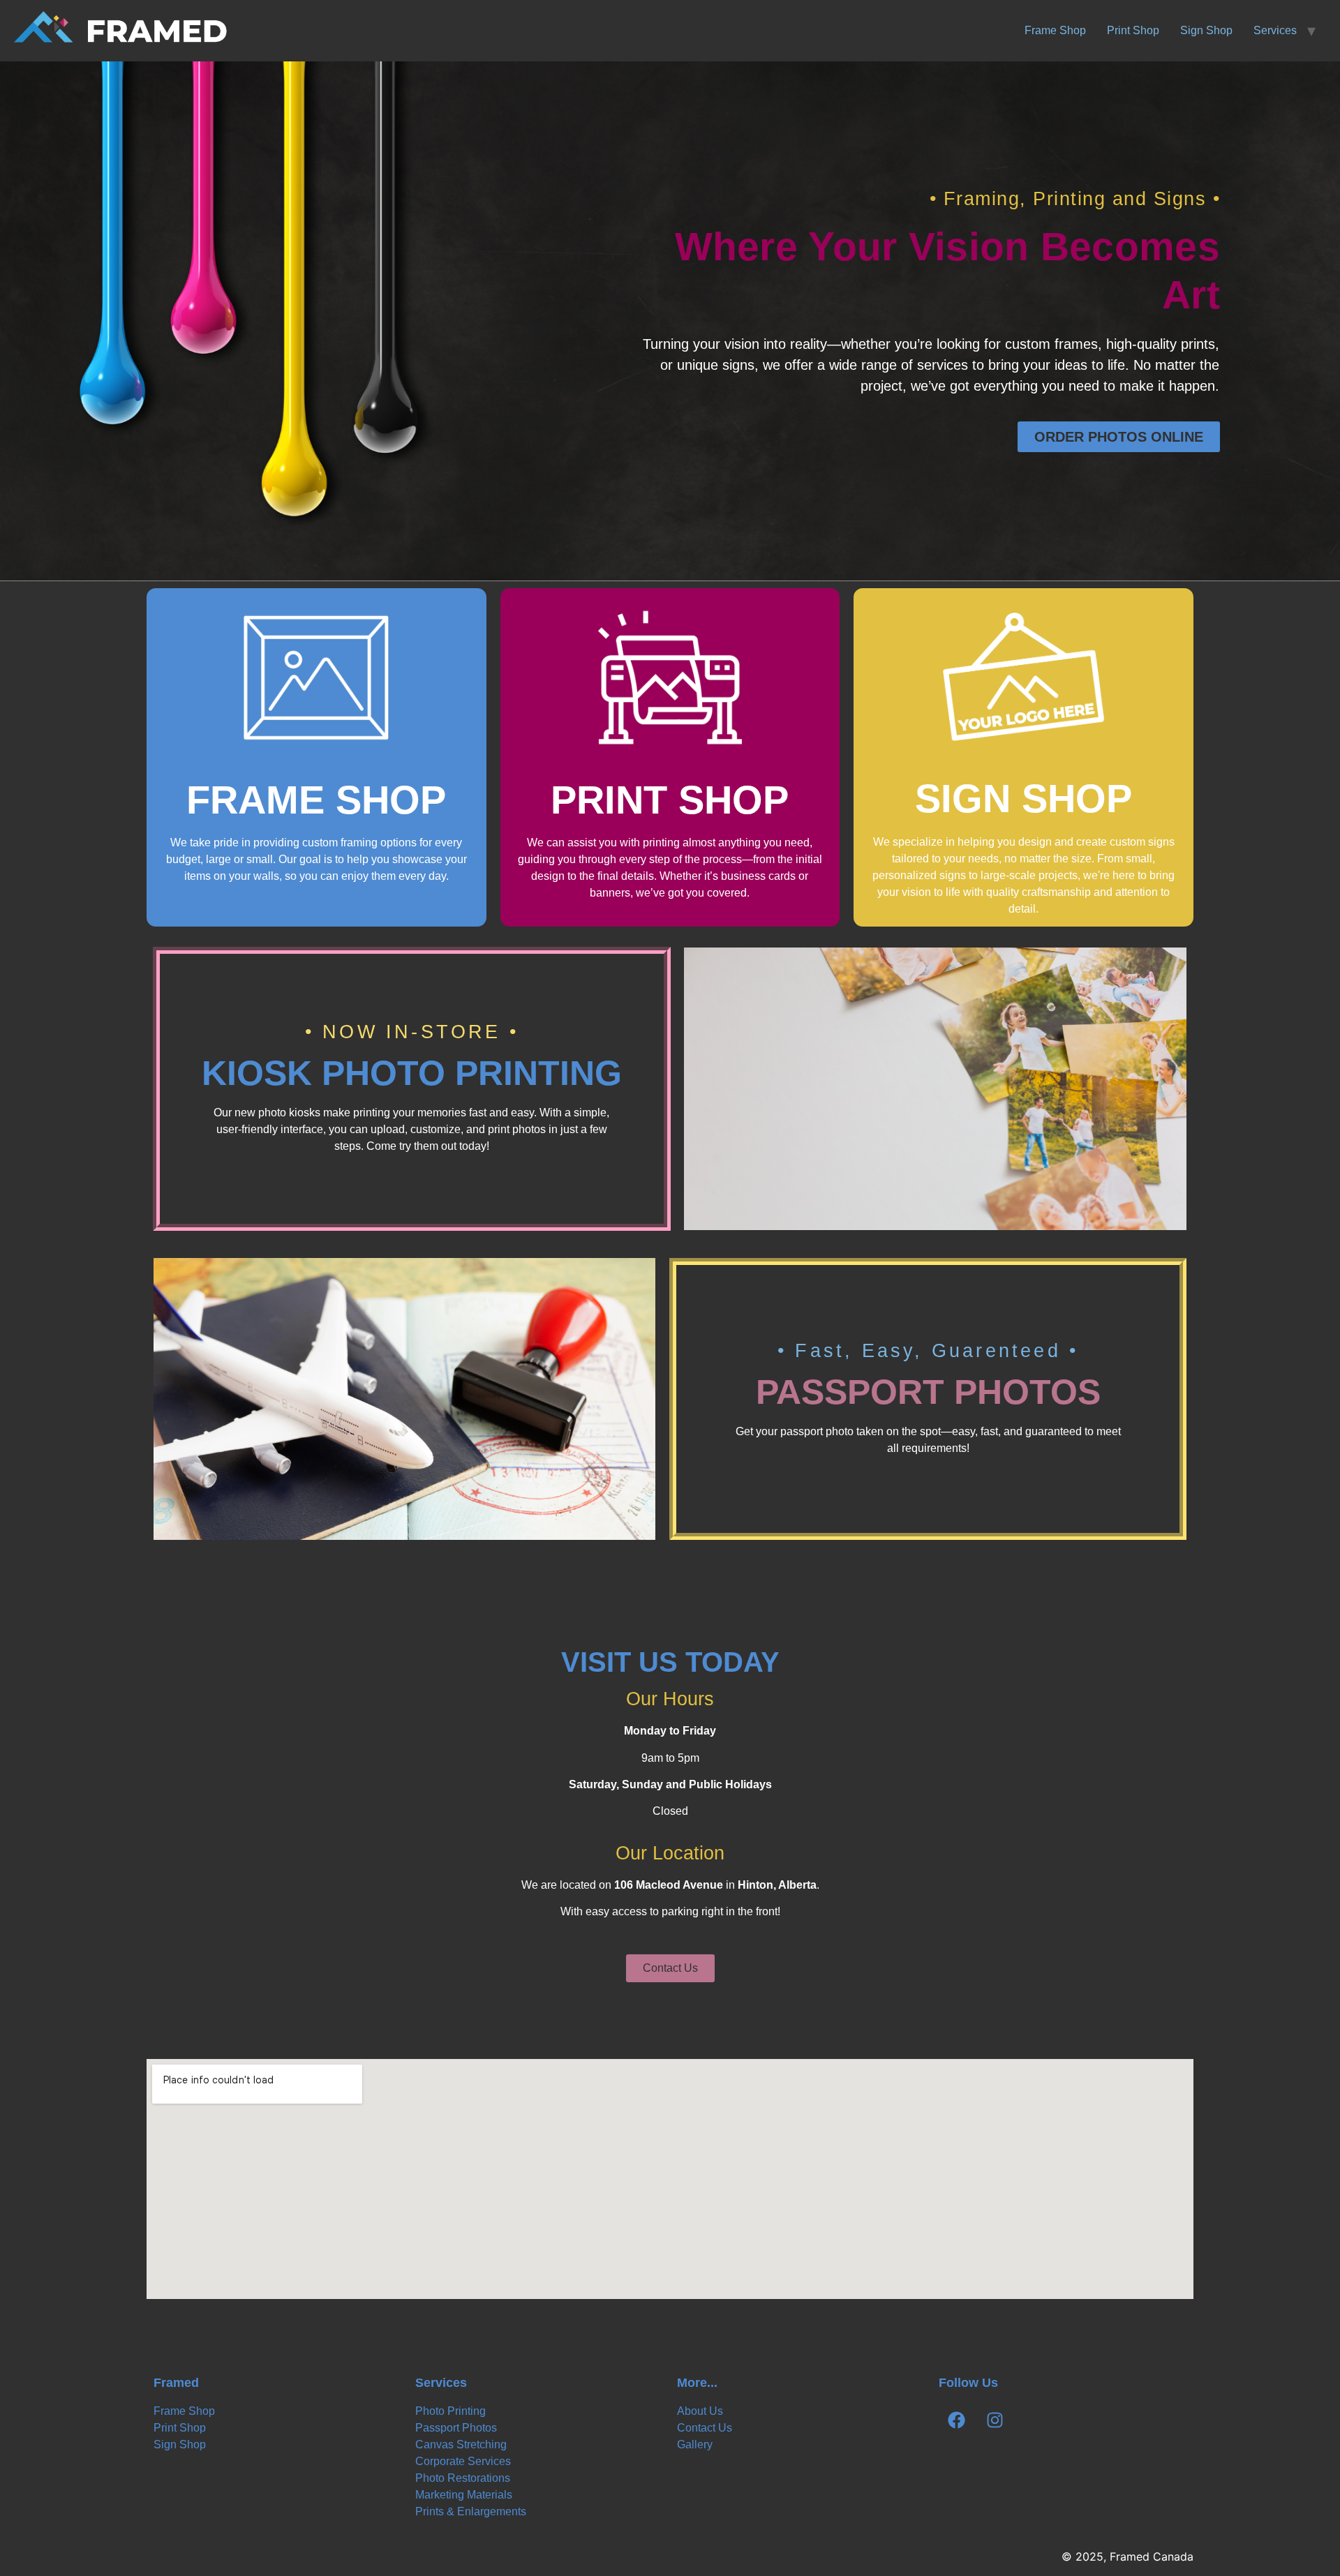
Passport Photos (456, 2428)
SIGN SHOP (1023, 799)
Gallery (695, 2444)
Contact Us (705, 2428)
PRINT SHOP (670, 800)
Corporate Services (463, 2461)
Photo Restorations (463, 2478)
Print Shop (1133, 30)
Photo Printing (451, 2411)
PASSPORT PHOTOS (928, 1392)
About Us (700, 2411)
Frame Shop (1055, 30)
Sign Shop (1206, 30)
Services (1275, 30)
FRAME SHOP (316, 800)
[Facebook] (956, 2420)
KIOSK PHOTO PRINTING (412, 1073)
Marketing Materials (464, 2495)
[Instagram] (995, 2420)
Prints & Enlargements (471, 2511)
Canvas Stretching (461, 2444)
